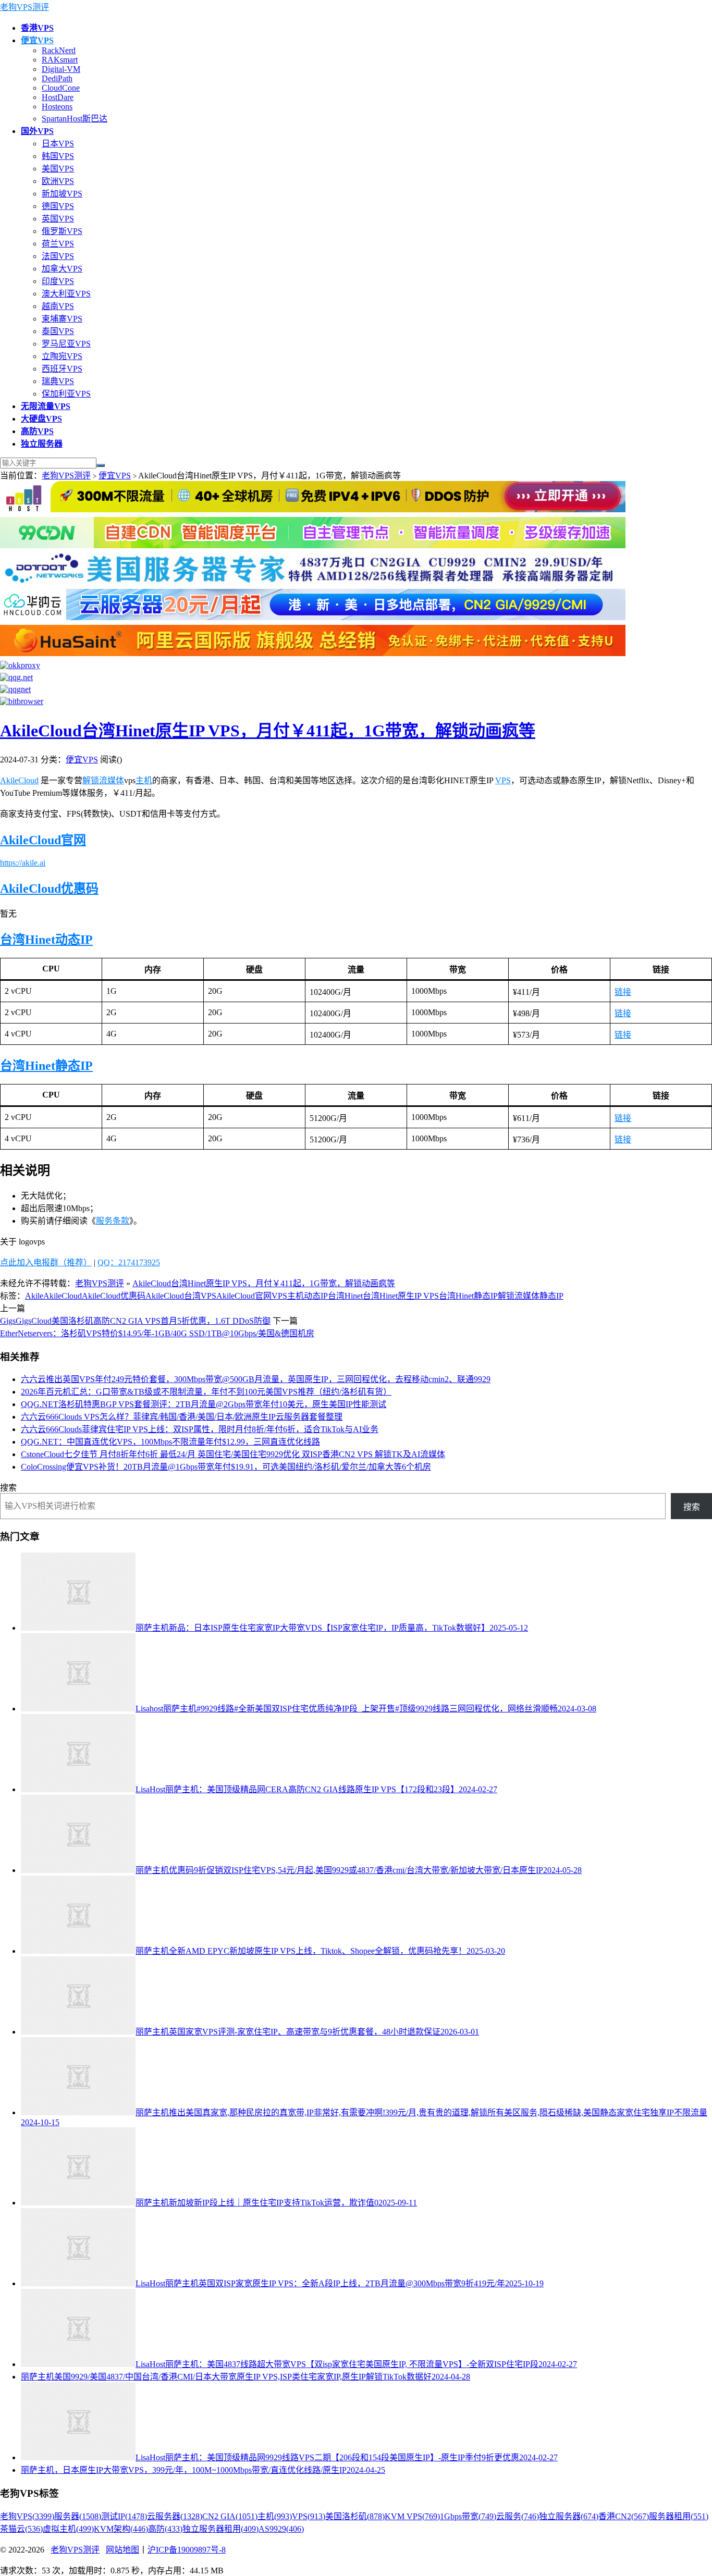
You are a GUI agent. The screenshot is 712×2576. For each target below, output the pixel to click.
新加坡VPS (62, 194)
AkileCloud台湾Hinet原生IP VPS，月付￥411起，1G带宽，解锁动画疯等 (268, 731)
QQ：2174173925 (129, 1262)
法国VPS (58, 256)
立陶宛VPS (62, 356)
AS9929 (281, 2529)
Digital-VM (61, 69)
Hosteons (57, 107)
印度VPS (58, 281)
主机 (144, 780)
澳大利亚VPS (66, 294)
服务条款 (113, 1221)
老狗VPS (27, 2516)
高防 (165, 2529)
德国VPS (58, 206)
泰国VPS (58, 331)
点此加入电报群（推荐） (46, 1262)
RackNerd (59, 50)
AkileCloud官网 (43, 840)
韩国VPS (58, 156)
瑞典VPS (58, 381)
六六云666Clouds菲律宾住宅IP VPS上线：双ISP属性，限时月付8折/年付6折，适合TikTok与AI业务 (200, 1429)
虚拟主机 (68, 2529)
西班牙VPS (62, 369)
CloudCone (61, 88)
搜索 (8, 1488)
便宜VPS (115, 476)
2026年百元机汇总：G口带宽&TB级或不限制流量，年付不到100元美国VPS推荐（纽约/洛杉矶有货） (206, 1392)
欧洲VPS (58, 181)
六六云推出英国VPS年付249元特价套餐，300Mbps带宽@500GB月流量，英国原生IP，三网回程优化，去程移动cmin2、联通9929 (256, 1379)
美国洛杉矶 (355, 2516)
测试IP (124, 2516)
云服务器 (175, 2516)
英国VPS (58, 219)
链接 (623, 992)
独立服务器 (569, 2516)
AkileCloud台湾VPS (181, 1296)
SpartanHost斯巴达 (75, 119)
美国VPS (58, 169)
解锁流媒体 (103, 780)
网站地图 (122, 2550)
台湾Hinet (28, 940)
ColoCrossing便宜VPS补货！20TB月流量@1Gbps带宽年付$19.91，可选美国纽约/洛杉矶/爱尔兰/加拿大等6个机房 (226, 1467)
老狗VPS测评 (24, 7)
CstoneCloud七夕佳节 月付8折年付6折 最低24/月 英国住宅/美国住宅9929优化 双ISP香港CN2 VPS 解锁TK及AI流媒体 (233, 1454)
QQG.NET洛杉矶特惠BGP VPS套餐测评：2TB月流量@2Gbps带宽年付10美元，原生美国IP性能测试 (204, 1404)
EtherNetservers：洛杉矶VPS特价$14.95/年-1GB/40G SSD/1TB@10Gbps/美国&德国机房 (157, 1333)
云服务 (518, 2516)
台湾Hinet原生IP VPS (401, 1296)
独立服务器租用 (220, 2529)
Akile (34, 1296)
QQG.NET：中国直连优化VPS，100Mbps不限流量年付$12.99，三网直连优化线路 (170, 1442)
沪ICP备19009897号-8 (187, 2550)
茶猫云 (21, 2529)
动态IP (74, 940)
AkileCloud (19, 780)
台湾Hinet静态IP (46, 1066)
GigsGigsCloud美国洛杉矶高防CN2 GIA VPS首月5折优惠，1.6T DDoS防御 (135, 1321)
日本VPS (58, 144)
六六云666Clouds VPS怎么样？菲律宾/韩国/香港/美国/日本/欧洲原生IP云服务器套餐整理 (182, 1417)
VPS (503, 780)
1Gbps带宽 (468, 2516)
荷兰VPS (58, 244)
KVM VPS (412, 2516)
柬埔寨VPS (62, 319)
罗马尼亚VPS (66, 344)
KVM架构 (121, 2529)
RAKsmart (60, 60)
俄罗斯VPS (62, 231)
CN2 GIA (230, 2516)
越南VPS (58, 306)
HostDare (58, 97)
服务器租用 (679, 2516)
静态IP (551, 1296)
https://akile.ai (23, 863)
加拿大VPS (62, 269)
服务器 (78, 2516)
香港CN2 (624, 2516)
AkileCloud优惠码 (49, 889)
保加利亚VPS (66, 394)
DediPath (57, 78)
